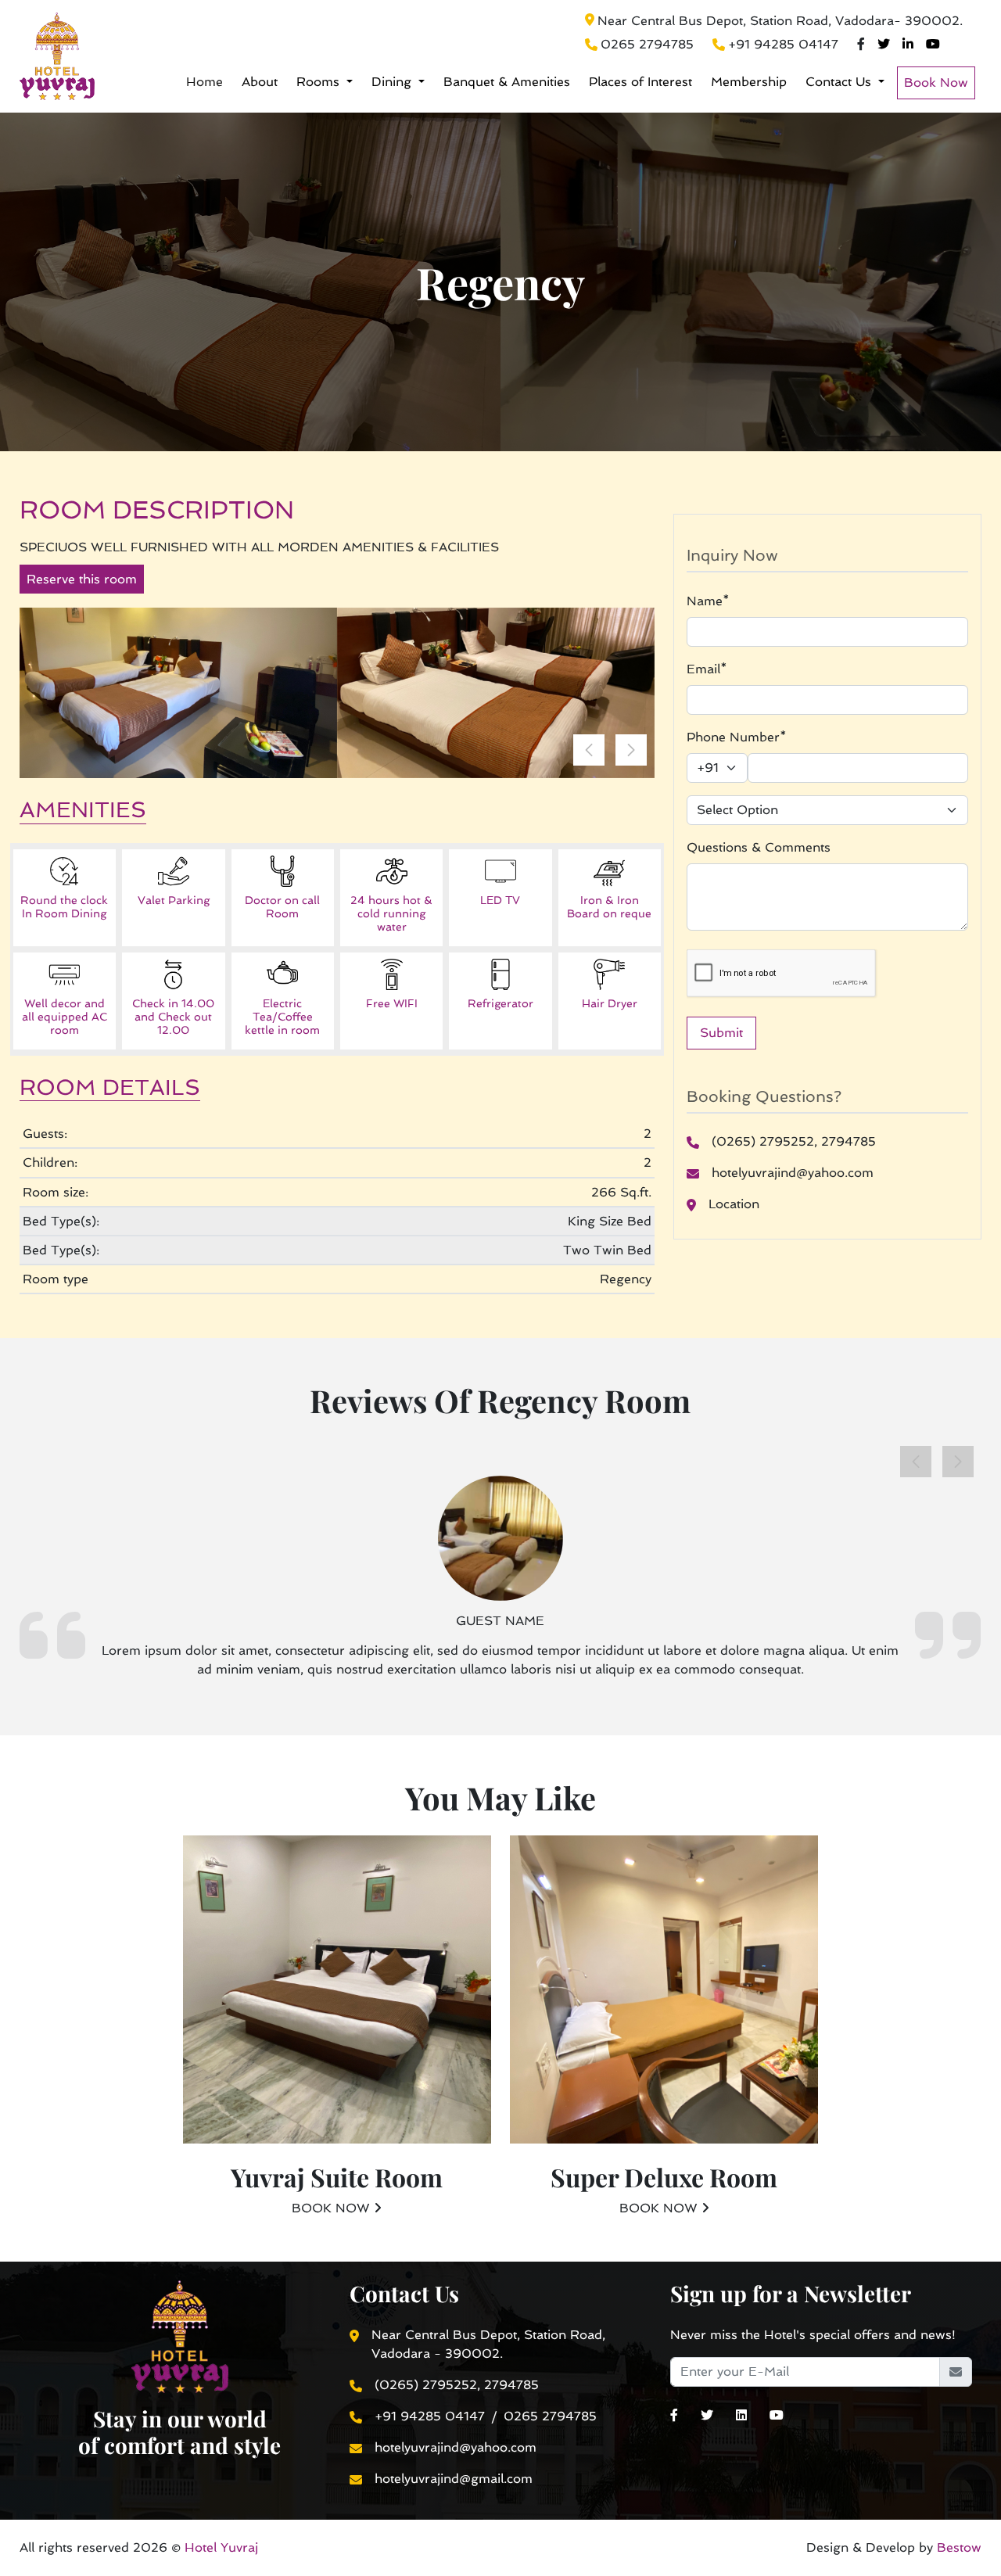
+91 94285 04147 (783, 44)
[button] (631, 750)
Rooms (320, 82)
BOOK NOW (333, 2208)
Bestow (957, 2547)
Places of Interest (640, 82)
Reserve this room (82, 579)
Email (707, 669)
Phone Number (737, 737)
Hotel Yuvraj (221, 2547)
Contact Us (840, 82)
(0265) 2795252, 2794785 (794, 1141)
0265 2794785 (647, 44)
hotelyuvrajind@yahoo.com (793, 1173)
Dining (393, 82)
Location (734, 1204)
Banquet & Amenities (507, 82)
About (260, 82)
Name (708, 601)
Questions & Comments (759, 847)
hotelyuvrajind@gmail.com (454, 2479)
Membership (749, 82)
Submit (721, 1033)
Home (205, 82)
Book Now (936, 83)
